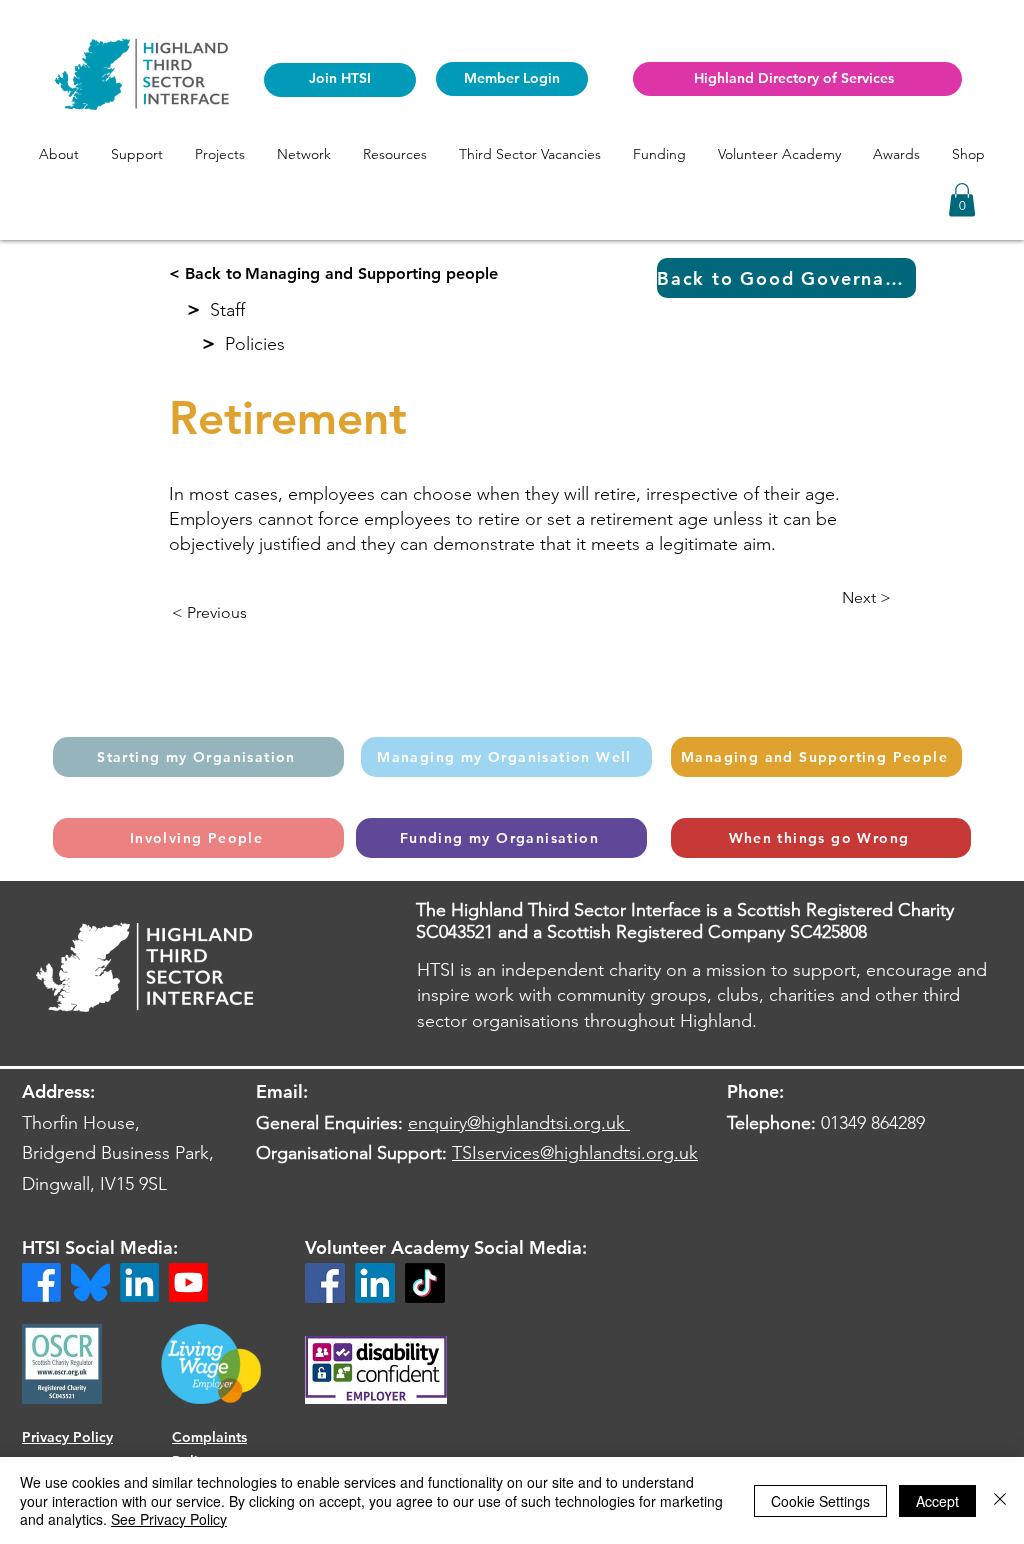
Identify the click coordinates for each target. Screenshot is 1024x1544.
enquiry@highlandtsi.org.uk (516, 1123)
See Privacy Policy (169, 1519)
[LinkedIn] (375, 1283)
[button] (59, 154)
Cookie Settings (820, 1501)
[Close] (1000, 1500)
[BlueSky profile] (90, 1282)
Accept (937, 1501)
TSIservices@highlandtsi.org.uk (575, 1153)
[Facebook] (325, 1283)
